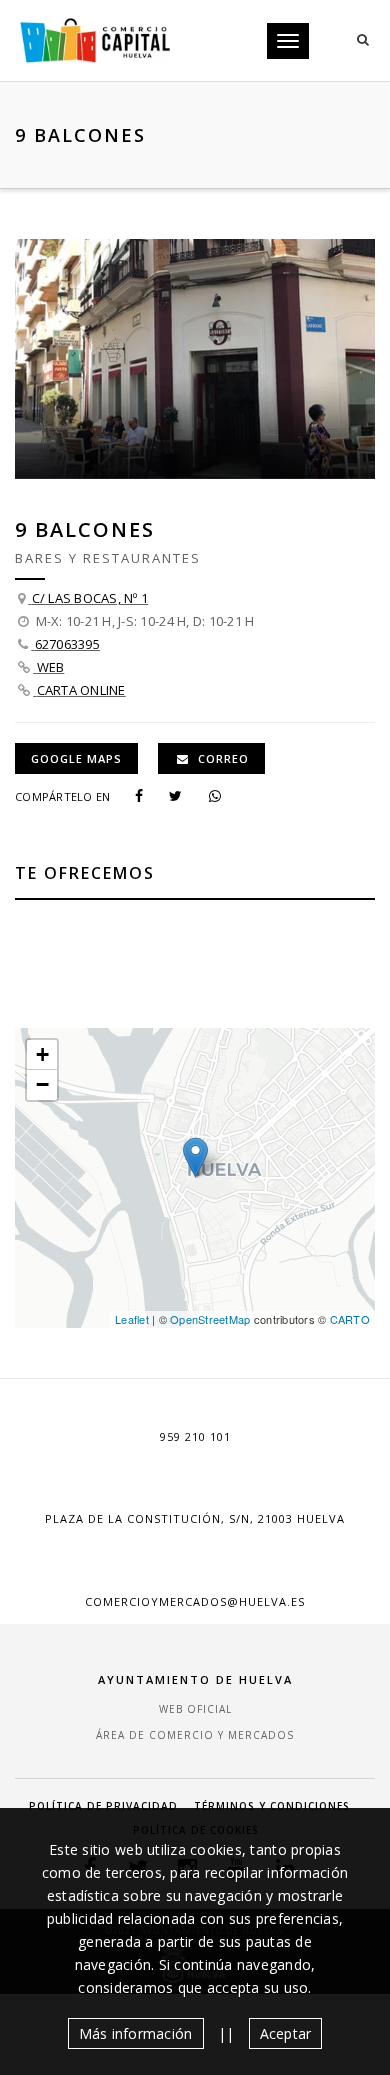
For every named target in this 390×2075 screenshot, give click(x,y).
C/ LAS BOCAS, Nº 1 (90, 598)
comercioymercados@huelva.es (195, 1601)
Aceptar (286, 2033)
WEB (51, 667)
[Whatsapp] (223, 795)
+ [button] (42, 1054)
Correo (221, 758)
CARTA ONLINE (81, 690)
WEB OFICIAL (195, 1709)
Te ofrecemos (85, 873)
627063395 (67, 644)
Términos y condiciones (272, 1806)
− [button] (42, 1084)
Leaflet (132, 1319)
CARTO (350, 1319)
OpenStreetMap (210, 1319)
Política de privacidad (103, 1806)
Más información (136, 2033)
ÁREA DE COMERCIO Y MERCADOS (195, 1735)
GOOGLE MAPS (76, 758)
